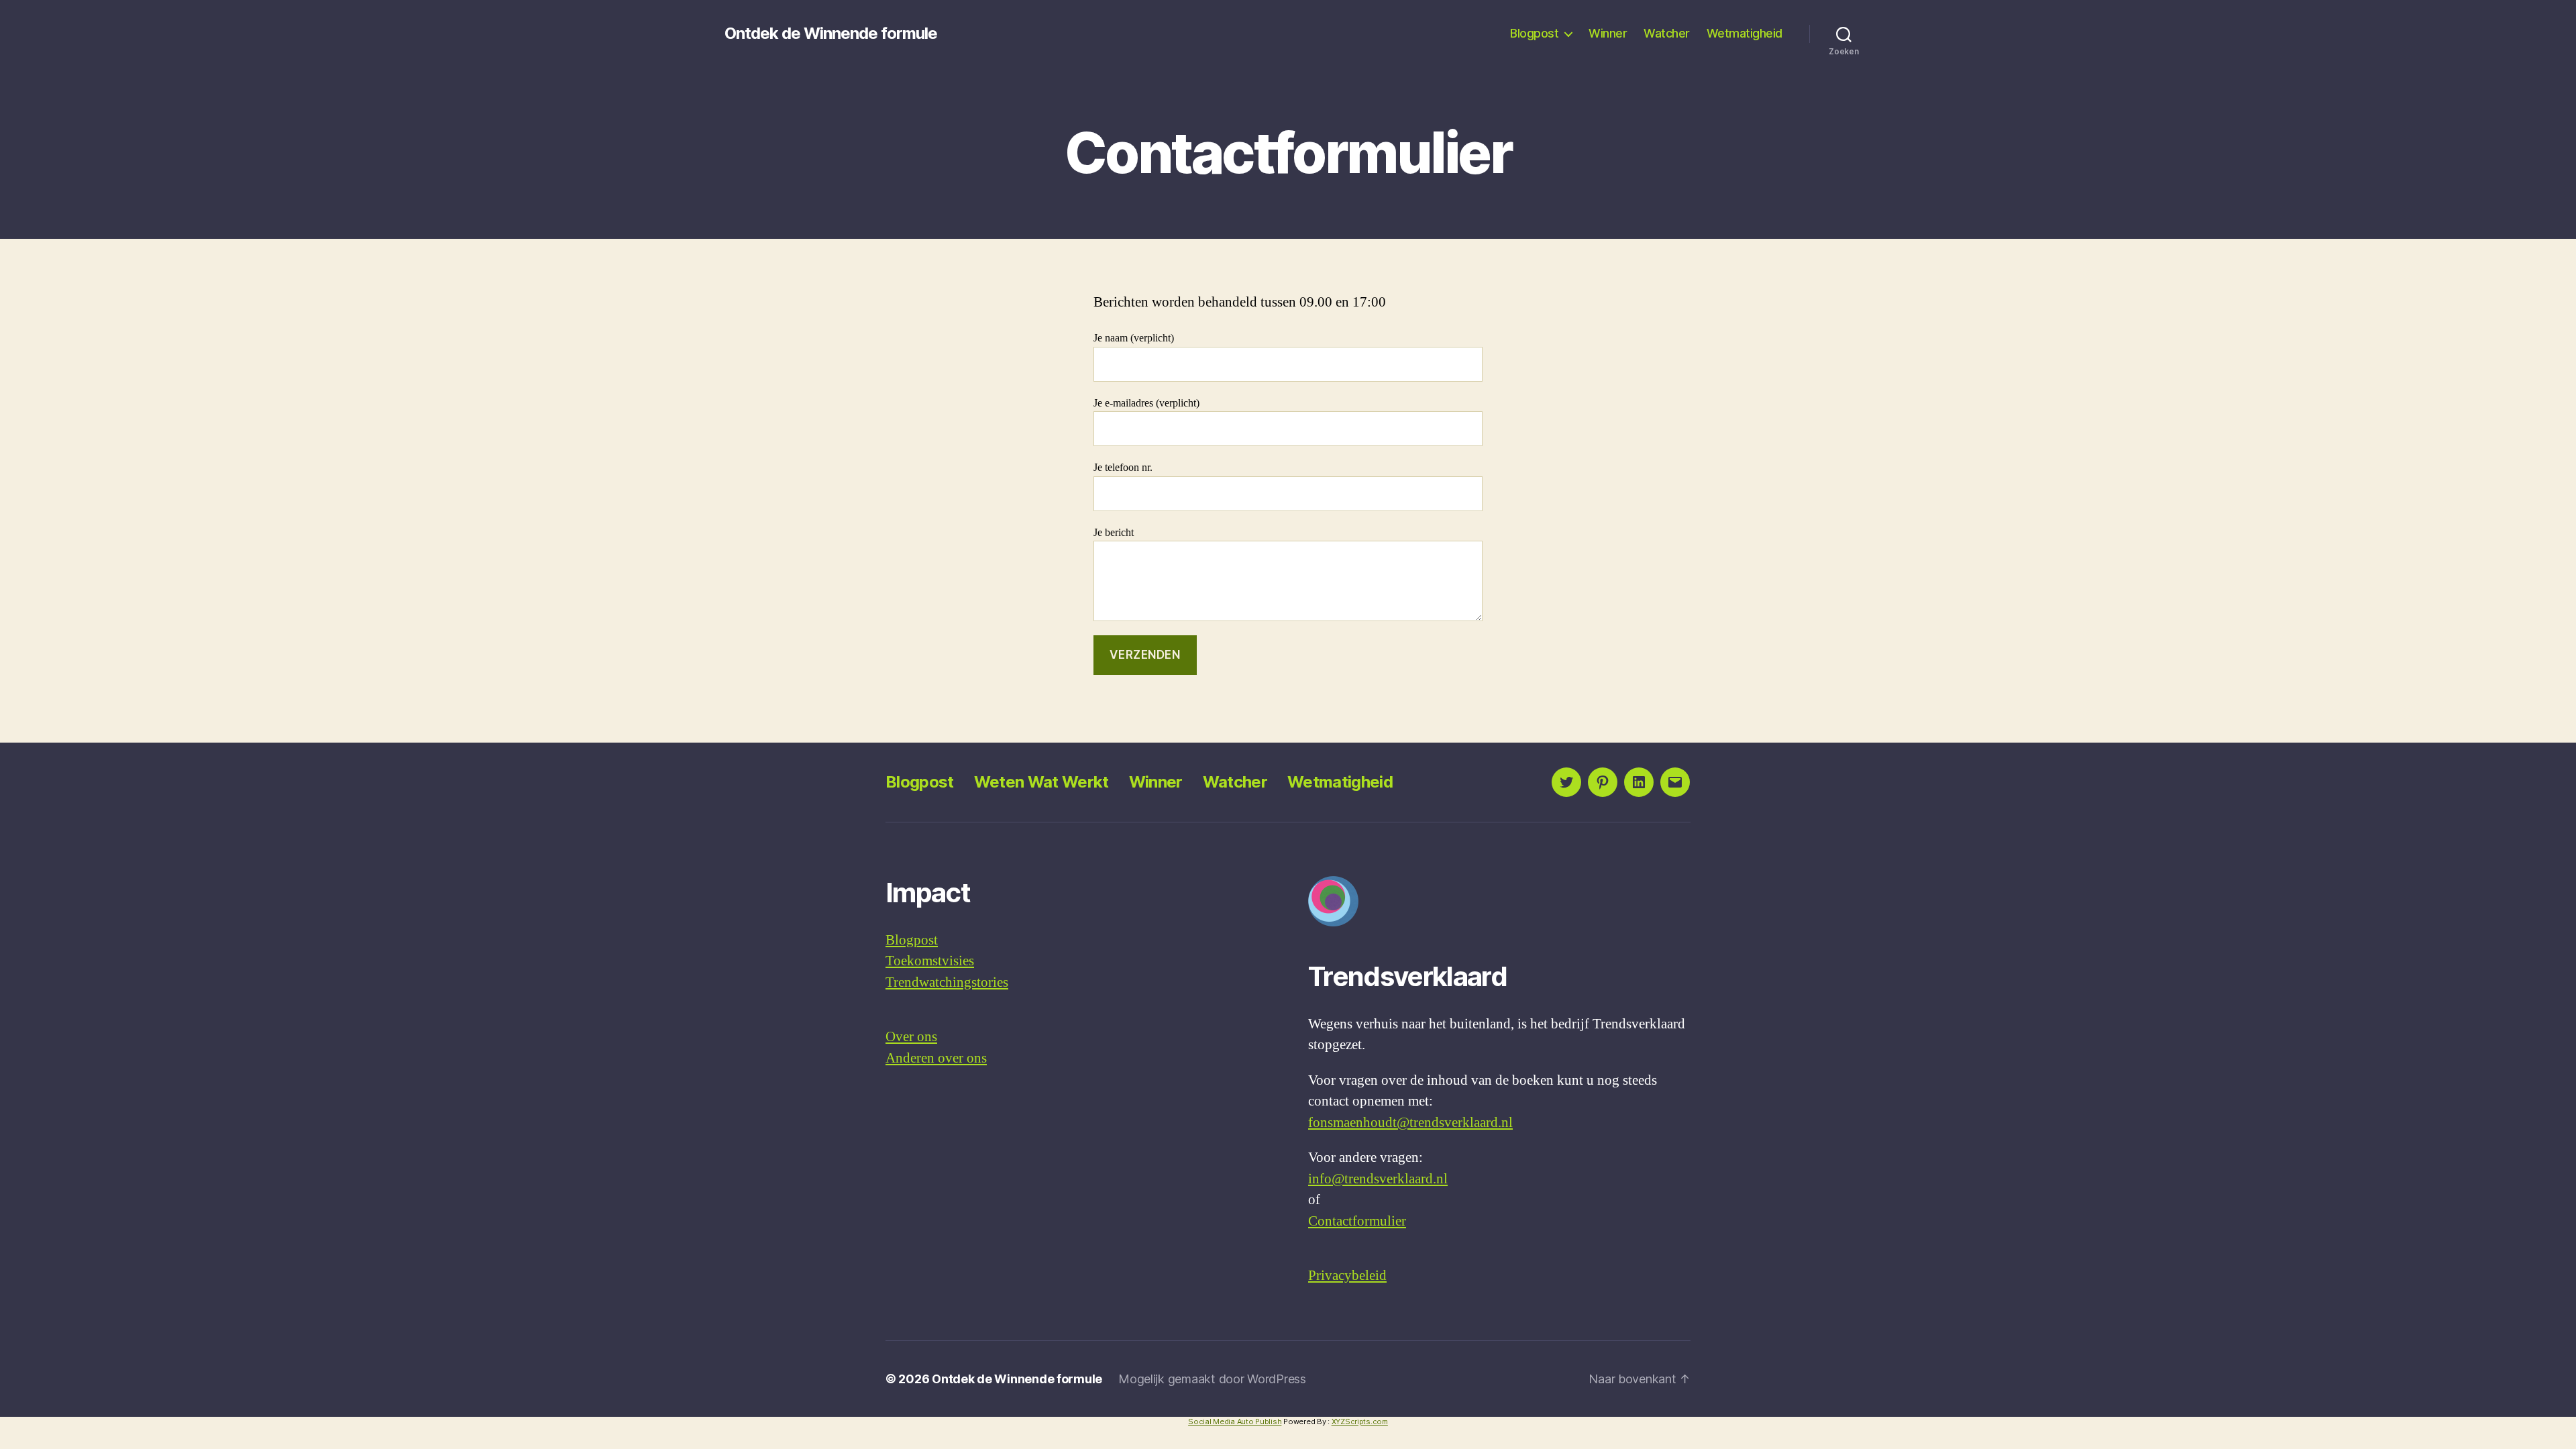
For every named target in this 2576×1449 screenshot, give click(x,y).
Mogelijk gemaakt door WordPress (1212, 1379)
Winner (1608, 33)
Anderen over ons (936, 1058)
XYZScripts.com (1360, 1421)
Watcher (1667, 33)
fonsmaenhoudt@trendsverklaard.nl (1410, 1123)
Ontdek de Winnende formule (831, 34)
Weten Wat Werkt (1041, 782)
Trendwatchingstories (947, 982)
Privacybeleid (1347, 1276)
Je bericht (1114, 533)
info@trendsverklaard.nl (1378, 1179)
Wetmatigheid (1745, 33)
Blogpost (1534, 33)
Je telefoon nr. (1123, 468)
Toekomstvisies (930, 961)
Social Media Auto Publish (1235, 1421)
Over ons (911, 1037)
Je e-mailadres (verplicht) (1146, 403)
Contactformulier (1357, 1221)
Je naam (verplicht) (1134, 338)
